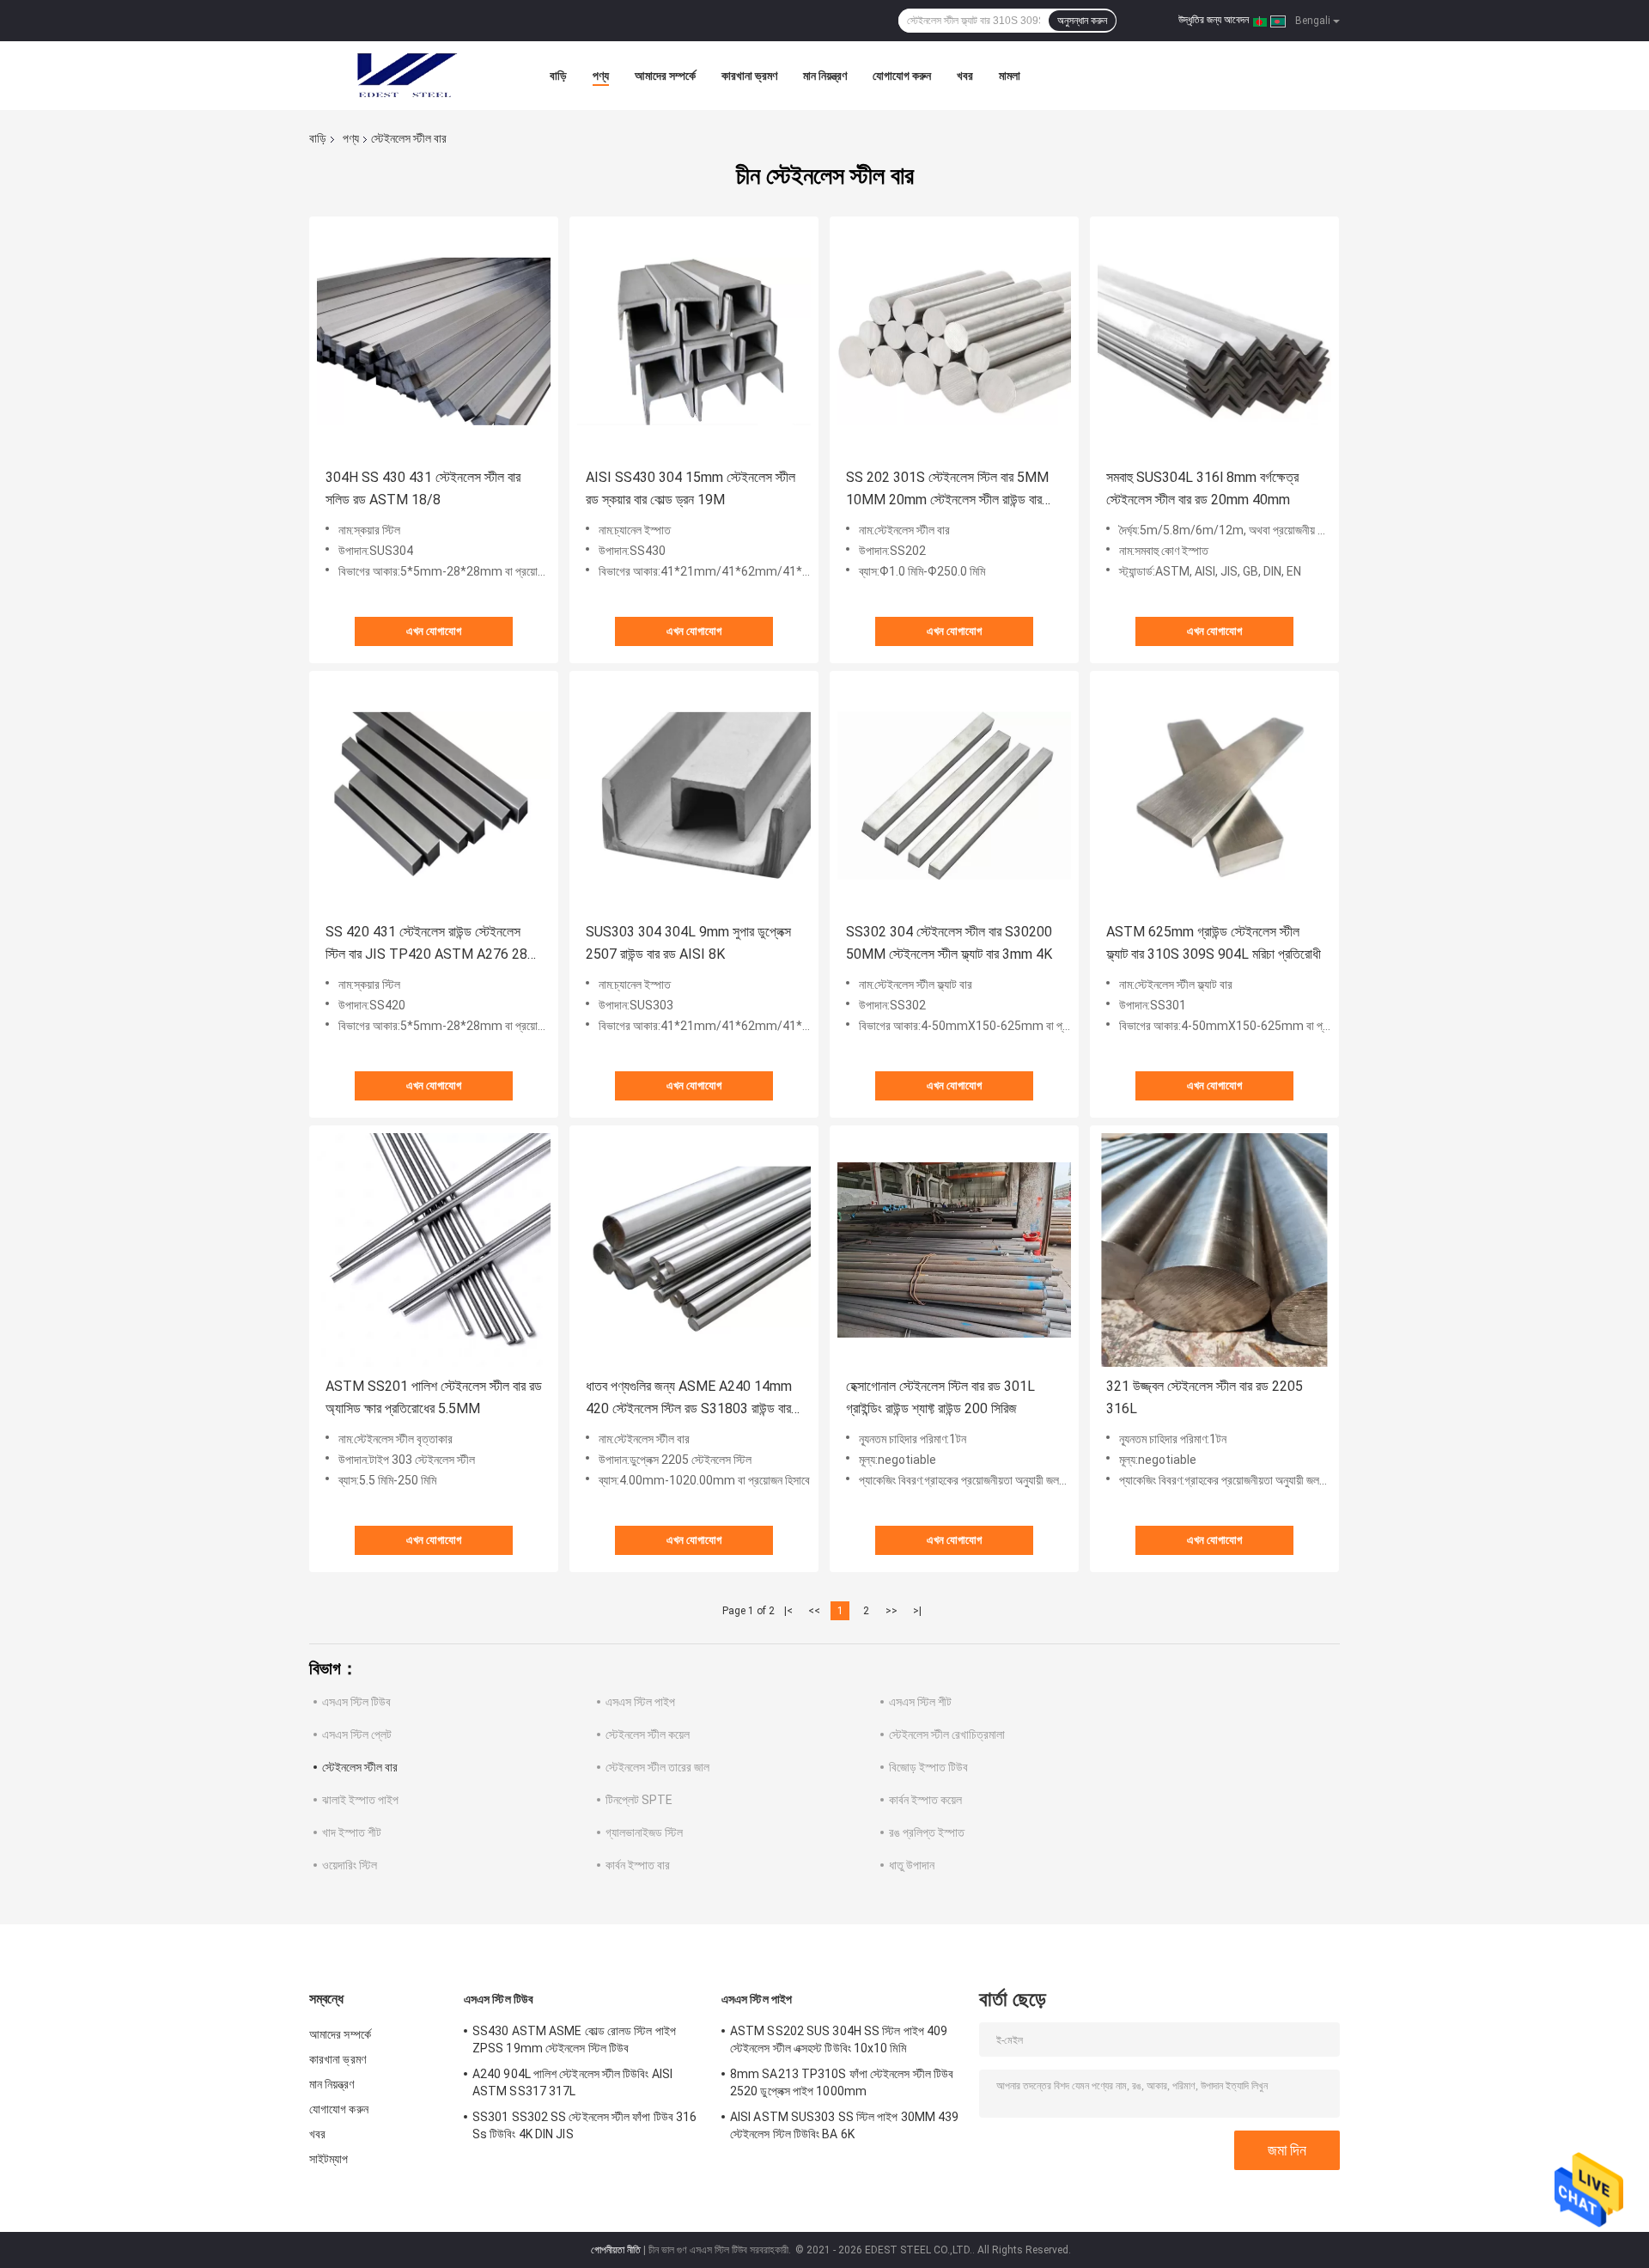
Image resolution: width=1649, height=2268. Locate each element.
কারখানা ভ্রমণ (749, 76)
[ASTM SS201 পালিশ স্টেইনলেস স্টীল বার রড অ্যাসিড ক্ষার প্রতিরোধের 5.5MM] (434, 1250)
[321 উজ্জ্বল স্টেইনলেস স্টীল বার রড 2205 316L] (1214, 1250)
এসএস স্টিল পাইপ (640, 1702)
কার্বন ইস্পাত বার (638, 1865)
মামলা (1010, 76)
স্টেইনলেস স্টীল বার (360, 1767)
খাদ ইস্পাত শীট (352, 1832)
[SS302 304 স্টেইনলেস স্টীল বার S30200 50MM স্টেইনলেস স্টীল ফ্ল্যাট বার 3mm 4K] (954, 796)
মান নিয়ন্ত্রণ (825, 76)
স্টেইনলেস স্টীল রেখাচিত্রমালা (947, 1735)
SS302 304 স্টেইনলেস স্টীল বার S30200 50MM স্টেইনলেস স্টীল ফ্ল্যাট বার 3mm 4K (949, 943)
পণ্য (601, 76)
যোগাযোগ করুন (902, 76)
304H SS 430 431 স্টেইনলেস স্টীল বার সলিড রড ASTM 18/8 (423, 488)
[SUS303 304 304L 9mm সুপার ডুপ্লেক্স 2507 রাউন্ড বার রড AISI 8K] (694, 796)
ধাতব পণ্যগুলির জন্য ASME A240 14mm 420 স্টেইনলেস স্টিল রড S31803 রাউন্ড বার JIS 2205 (689, 1399)
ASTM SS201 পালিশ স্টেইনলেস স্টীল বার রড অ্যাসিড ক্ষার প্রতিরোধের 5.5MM (434, 1397)
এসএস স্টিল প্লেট (357, 1735)
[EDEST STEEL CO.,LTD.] (404, 76)
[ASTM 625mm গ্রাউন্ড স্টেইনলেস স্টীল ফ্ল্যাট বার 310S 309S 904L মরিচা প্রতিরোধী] (1214, 796)
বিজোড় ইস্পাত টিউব (928, 1767)
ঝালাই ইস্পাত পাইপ (360, 1800)
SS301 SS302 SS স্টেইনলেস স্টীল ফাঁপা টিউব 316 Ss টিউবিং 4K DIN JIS (584, 2125)
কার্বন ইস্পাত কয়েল (925, 1800)
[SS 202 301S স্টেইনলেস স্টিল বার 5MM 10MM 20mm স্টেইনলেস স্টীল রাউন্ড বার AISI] (954, 341)
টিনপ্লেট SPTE (639, 1800)
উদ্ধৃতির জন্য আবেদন (1214, 20)
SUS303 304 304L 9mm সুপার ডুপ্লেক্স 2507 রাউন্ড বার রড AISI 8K (688, 943)
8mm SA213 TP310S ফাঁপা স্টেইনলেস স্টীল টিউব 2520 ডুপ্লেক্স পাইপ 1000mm (842, 2082)
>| (917, 1611)
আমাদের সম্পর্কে (665, 76)
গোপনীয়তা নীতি (616, 2250)
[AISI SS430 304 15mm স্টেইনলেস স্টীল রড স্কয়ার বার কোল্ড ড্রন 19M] (694, 341)
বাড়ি (558, 76)
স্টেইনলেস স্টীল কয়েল (648, 1735)
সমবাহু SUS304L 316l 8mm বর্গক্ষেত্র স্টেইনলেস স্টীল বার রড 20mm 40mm (1202, 488)
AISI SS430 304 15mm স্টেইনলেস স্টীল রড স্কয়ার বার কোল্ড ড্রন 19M (691, 488)
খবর (965, 76)
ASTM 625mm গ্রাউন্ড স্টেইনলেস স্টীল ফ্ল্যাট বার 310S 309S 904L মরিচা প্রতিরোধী (1214, 943)
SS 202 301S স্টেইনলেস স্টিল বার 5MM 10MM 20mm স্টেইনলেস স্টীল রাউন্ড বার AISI (947, 490)
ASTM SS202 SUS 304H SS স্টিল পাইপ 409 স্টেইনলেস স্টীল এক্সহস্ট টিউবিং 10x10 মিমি (839, 2039)
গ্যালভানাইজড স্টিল (644, 1832)
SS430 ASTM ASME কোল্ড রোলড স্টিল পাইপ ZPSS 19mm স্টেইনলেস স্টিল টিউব (574, 2039)
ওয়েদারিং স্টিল (350, 1865)
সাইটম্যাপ (329, 2159)
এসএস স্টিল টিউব (356, 1702)
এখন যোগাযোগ (434, 631)
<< (814, 1611)
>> (891, 1611)
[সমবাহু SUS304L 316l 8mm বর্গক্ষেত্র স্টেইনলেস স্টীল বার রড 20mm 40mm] (1214, 341)
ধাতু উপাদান (912, 1865)
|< (788, 1611)
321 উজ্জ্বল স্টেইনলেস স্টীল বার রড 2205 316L (1205, 1397)
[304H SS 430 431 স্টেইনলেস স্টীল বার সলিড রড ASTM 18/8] (434, 341)
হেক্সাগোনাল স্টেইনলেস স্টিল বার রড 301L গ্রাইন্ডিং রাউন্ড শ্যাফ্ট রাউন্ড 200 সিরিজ (940, 1397)
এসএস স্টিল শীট (920, 1702)
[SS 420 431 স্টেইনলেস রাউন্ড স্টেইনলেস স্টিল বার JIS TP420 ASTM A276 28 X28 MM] (434, 796)
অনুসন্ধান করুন (1082, 21)
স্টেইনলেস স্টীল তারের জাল (657, 1767)
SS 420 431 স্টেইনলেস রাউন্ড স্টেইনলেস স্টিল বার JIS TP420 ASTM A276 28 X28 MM (426, 945)
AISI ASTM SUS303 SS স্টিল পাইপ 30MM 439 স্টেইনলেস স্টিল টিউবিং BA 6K (845, 2125)
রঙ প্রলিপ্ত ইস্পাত (927, 1832)
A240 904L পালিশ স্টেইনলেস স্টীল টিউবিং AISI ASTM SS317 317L (572, 2082)
